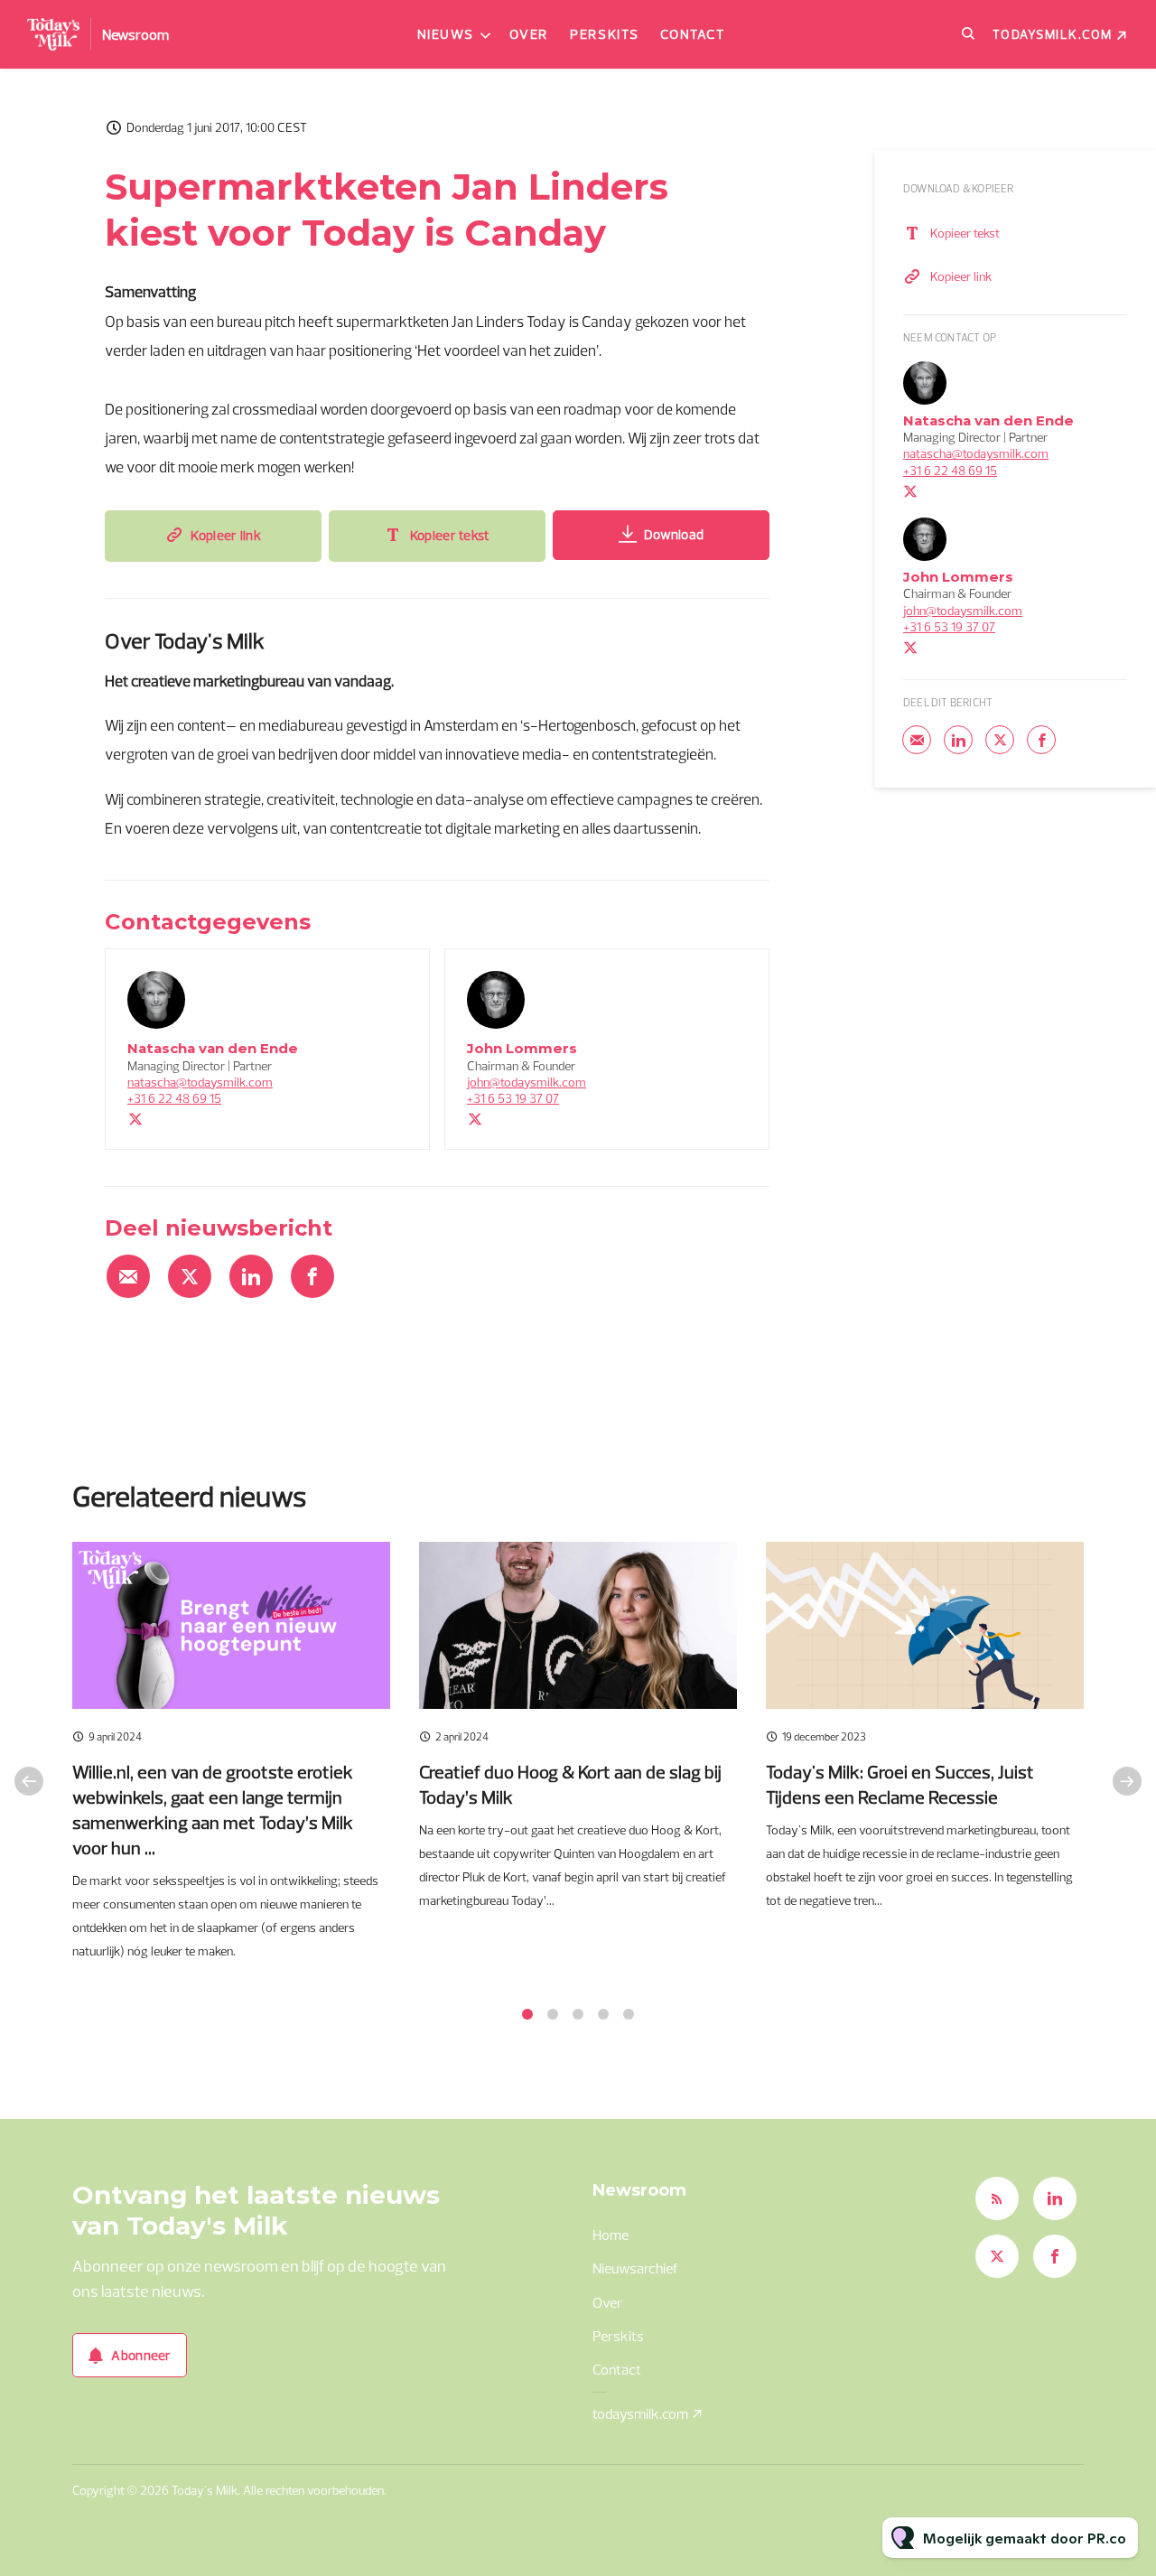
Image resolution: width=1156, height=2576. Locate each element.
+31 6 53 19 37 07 (513, 1098)
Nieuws (446, 34)
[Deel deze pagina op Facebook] (312, 1276)
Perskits (604, 34)
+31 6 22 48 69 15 (174, 1098)
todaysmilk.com (1053, 34)
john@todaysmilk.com (527, 1082)
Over (529, 34)
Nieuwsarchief (635, 2268)
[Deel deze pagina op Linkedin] (251, 1276)
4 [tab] (603, 2014)
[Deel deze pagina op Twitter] (190, 1276)
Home (611, 2235)
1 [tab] (527, 2014)
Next (1127, 1781)
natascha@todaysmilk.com (200, 1082)
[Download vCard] (397, 979)
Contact (693, 34)
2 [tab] (553, 2014)
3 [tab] (578, 2014)
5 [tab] (629, 2014)
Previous (29, 1781)
